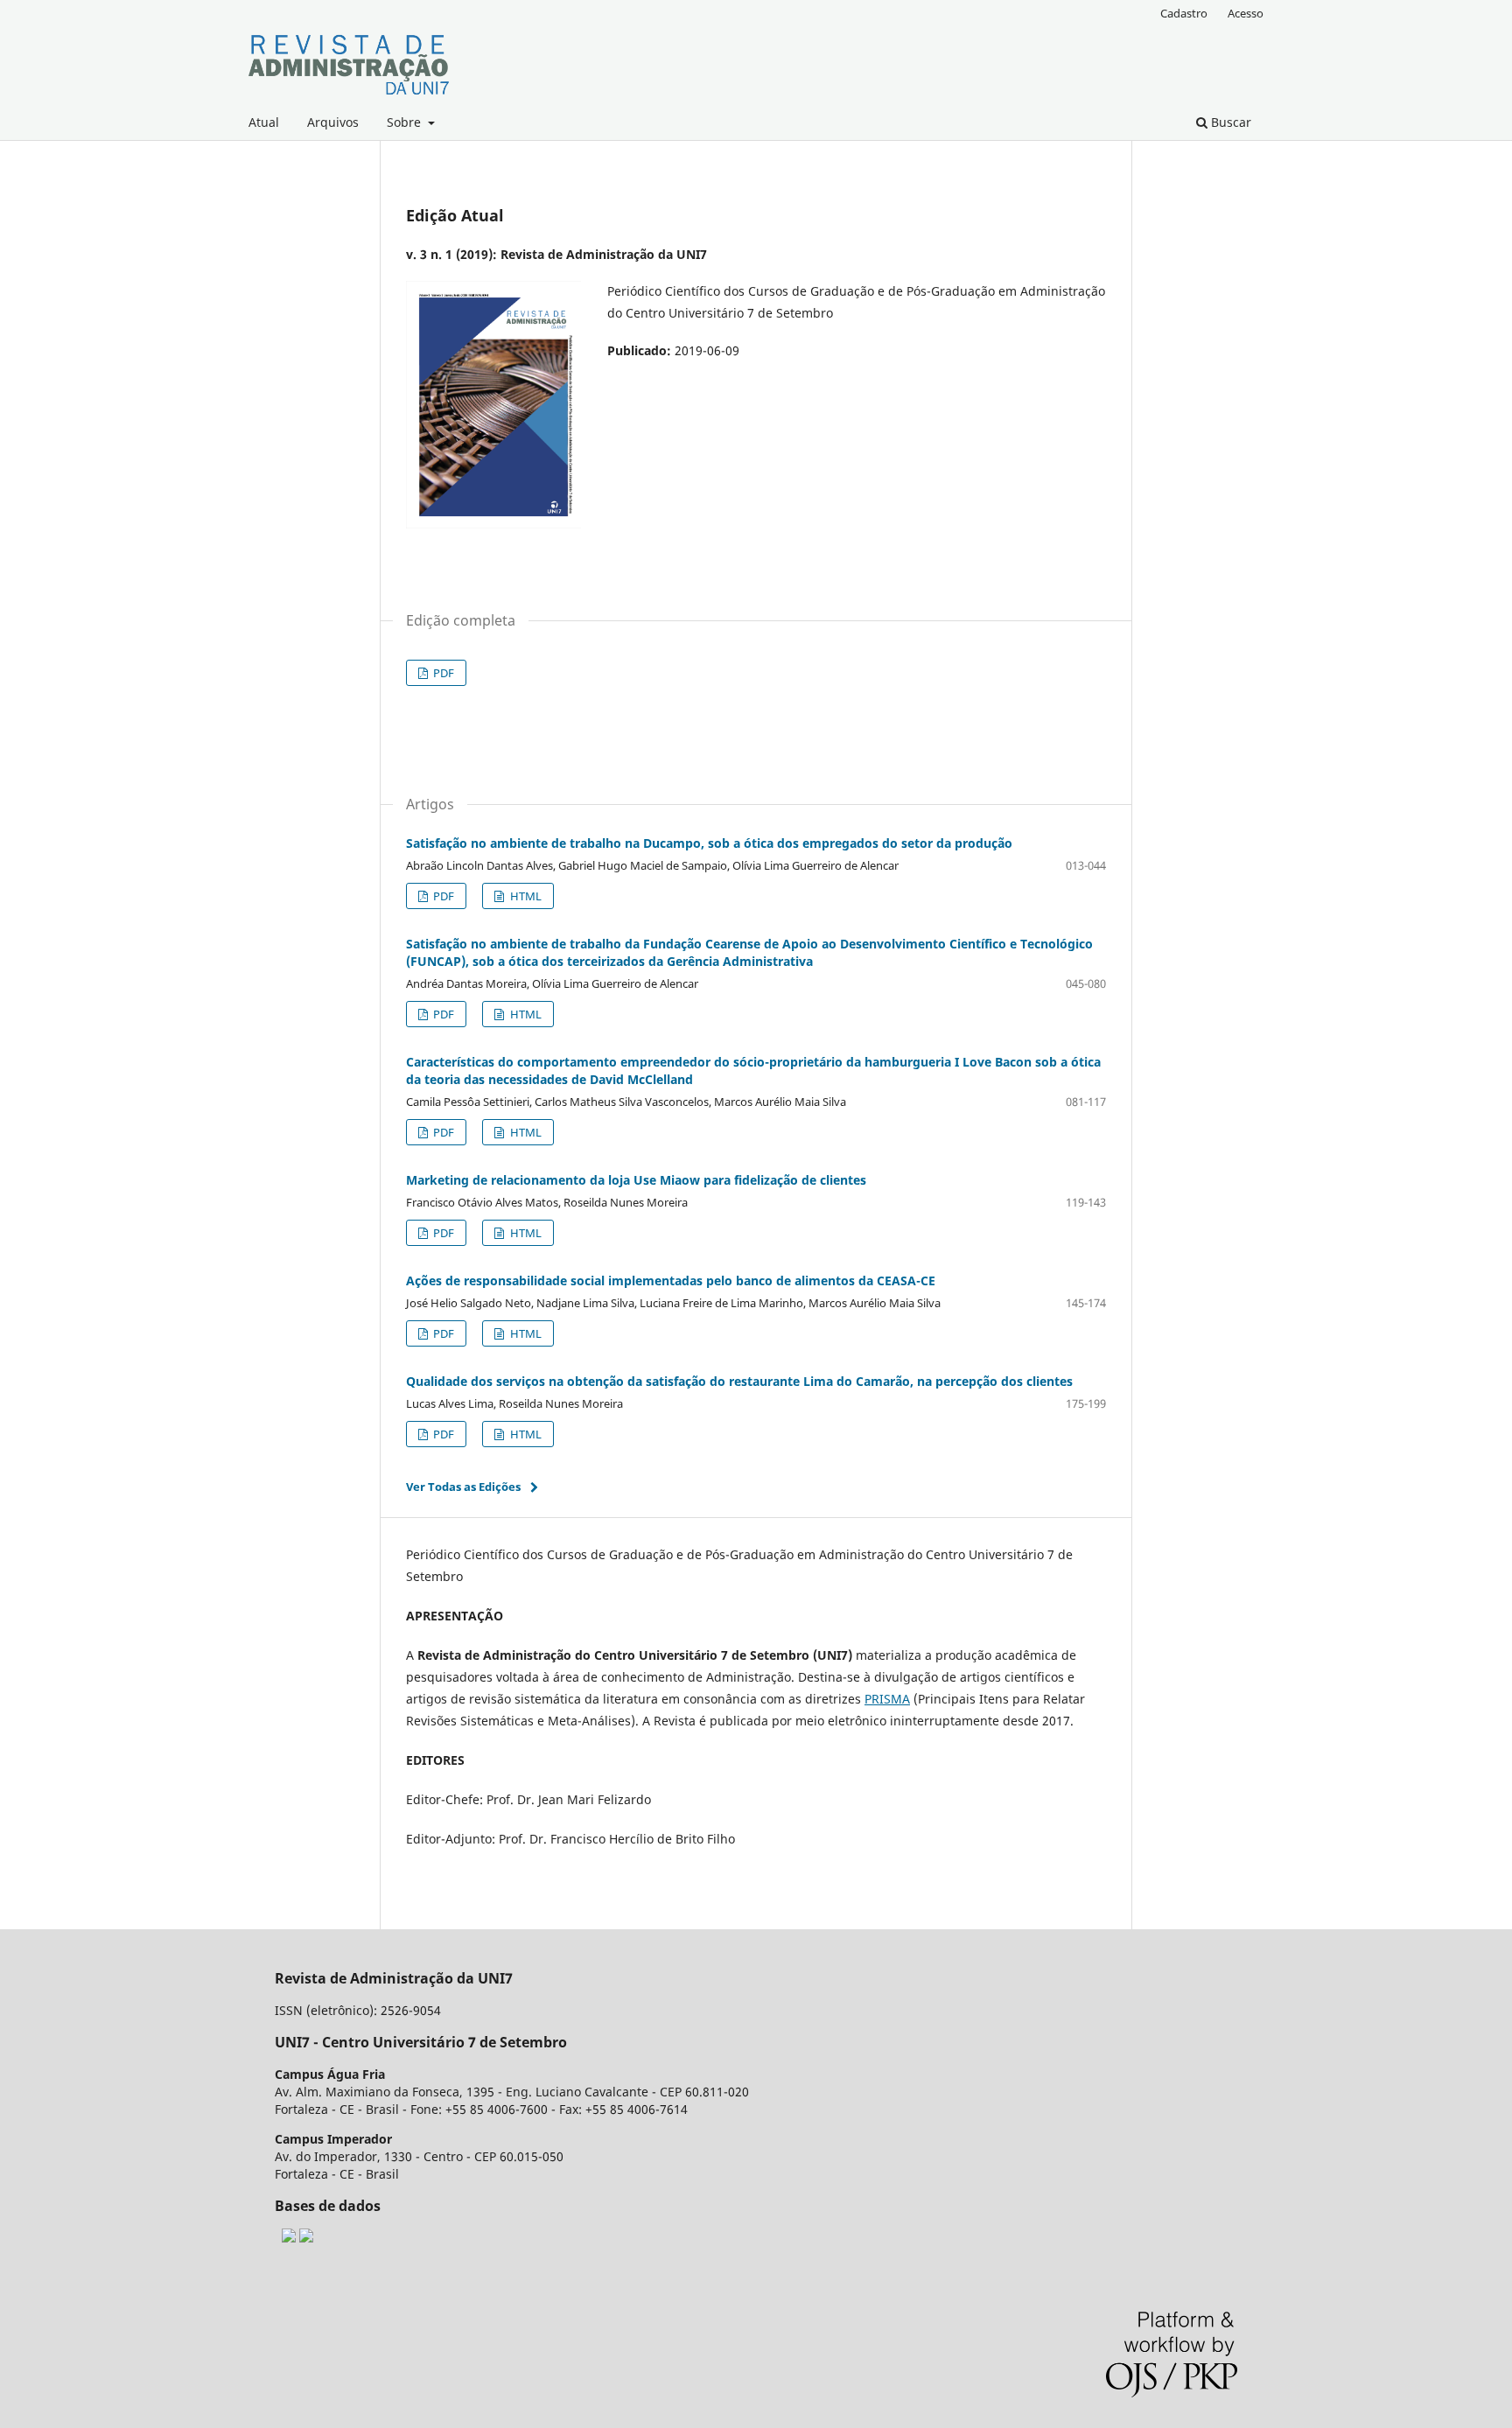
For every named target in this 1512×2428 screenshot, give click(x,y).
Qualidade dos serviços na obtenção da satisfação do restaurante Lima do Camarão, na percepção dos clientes (739, 1381)
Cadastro (1184, 13)
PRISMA (887, 1699)
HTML (525, 896)
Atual (264, 122)
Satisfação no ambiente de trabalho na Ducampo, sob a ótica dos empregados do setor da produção (709, 843)
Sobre (406, 122)
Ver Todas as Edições (463, 1487)
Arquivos (333, 122)
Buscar (1229, 122)
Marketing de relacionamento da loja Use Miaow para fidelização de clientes (636, 1180)
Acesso (1246, 13)
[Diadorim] (289, 2238)
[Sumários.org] (306, 2238)
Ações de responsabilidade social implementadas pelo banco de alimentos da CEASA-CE (671, 1280)
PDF (442, 673)
